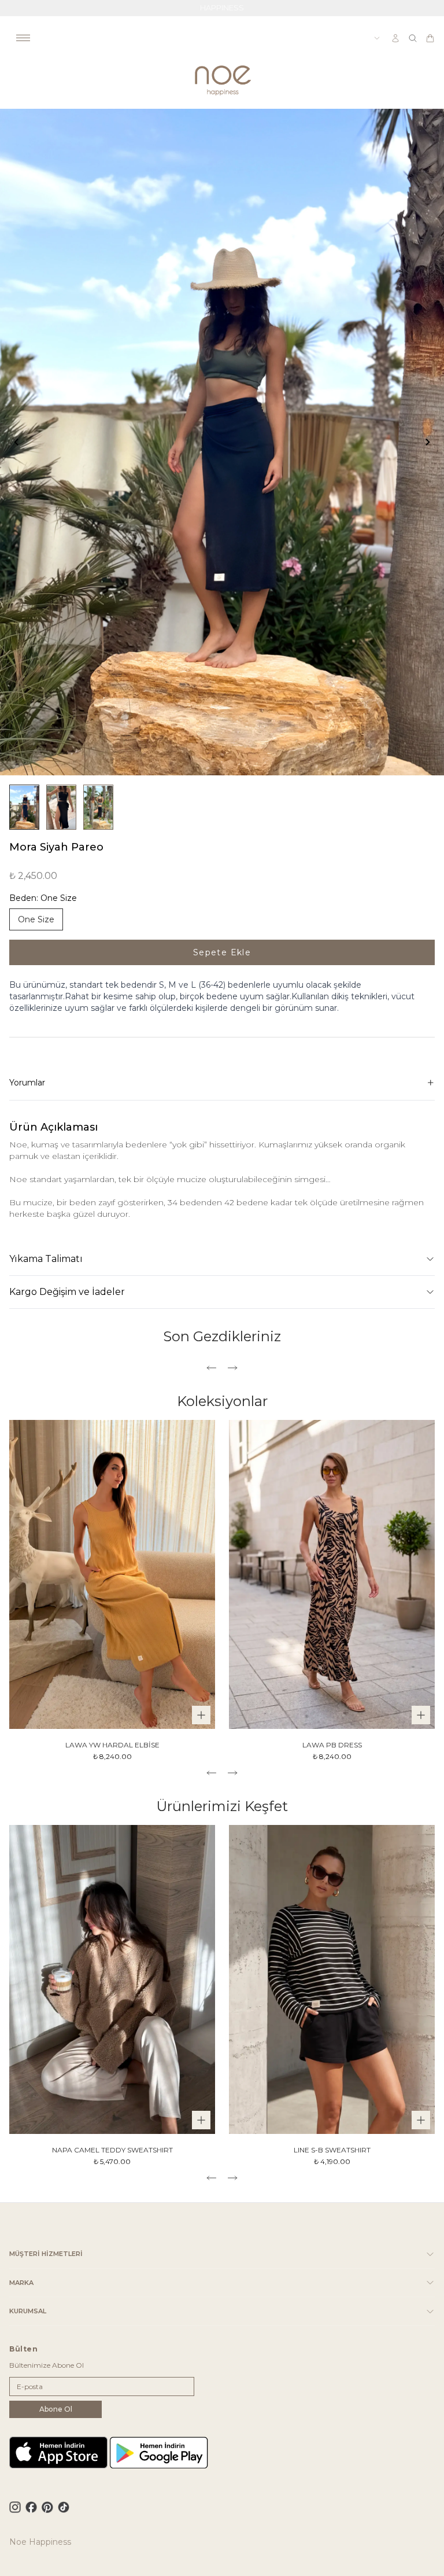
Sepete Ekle (222, 952)
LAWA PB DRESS (332, 1745)
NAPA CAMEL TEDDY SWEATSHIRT (112, 2150)
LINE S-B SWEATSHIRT (332, 2150)
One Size (36, 919)
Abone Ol (56, 2409)
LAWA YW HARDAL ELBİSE (112, 1745)
